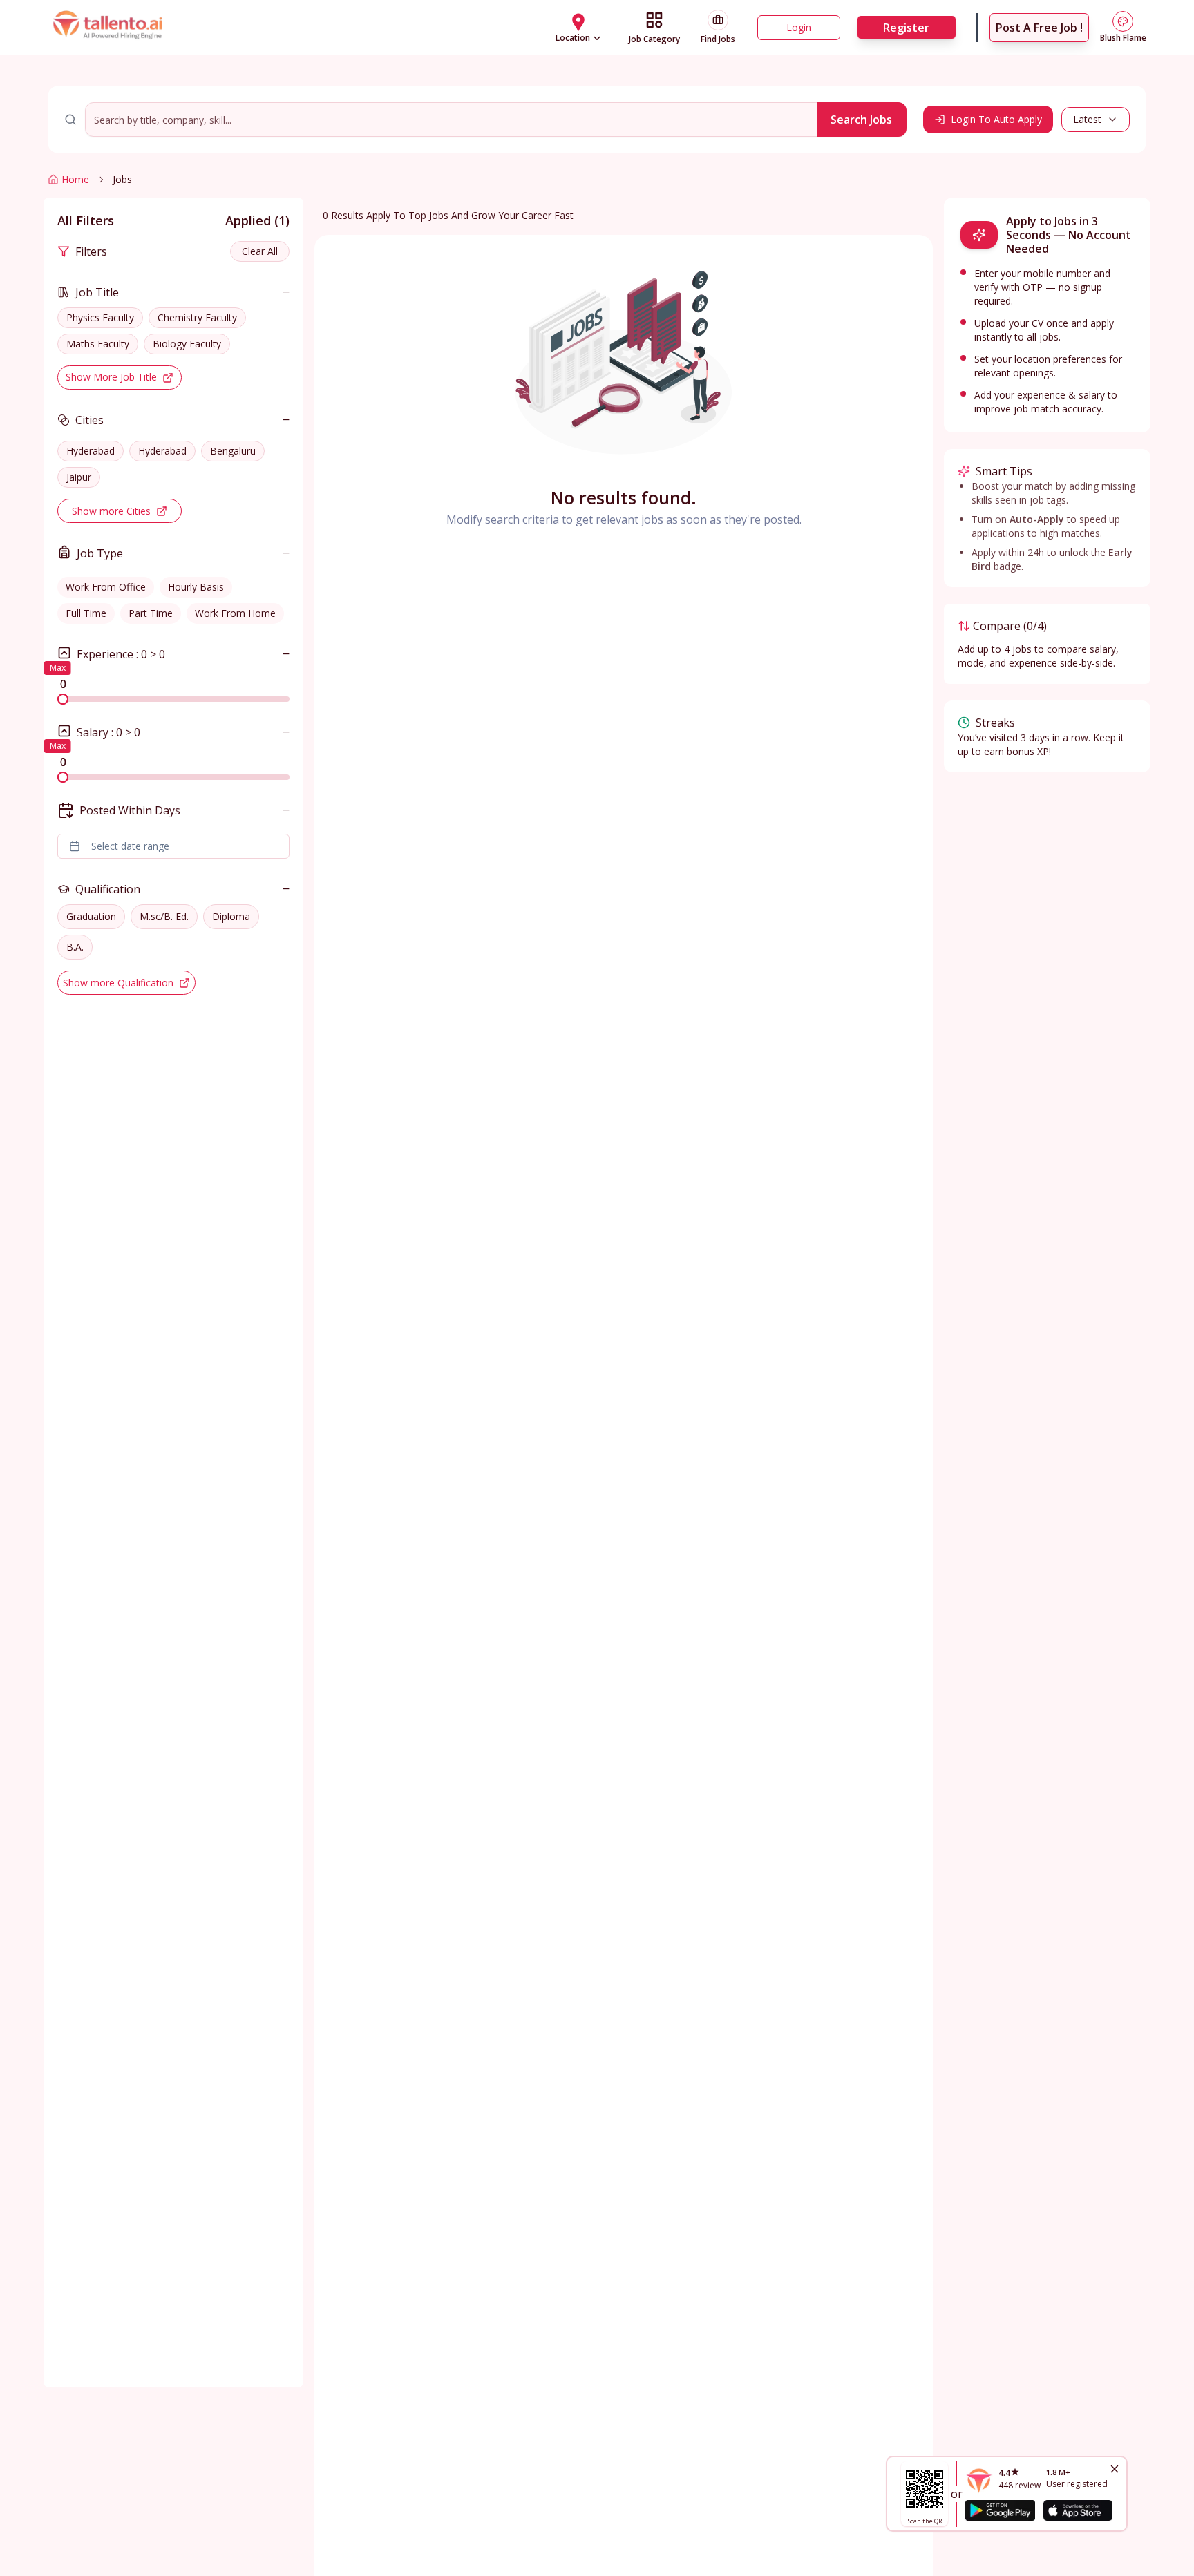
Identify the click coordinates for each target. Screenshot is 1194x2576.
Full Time (86, 613)
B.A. (75, 947)
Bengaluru (233, 451)
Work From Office (106, 587)
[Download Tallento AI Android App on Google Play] (1000, 2510)
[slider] (63, 699)
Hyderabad (91, 451)
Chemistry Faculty (197, 317)
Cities (89, 420)
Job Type (100, 553)
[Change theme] (1123, 21)
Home (75, 179)
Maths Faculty (98, 344)
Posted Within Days (130, 810)
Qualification (108, 889)
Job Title (97, 292)
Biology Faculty (187, 344)
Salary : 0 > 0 (108, 732)
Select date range (130, 846)
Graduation (91, 916)
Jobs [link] (122, 179)
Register (906, 28)
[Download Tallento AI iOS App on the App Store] (1078, 2510)
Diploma (231, 916)
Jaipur (79, 477)
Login (799, 27)
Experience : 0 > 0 (121, 654)
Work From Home (235, 613)
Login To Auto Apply (996, 119)
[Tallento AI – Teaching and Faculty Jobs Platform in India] (109, 27)
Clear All (260, 251)
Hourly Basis (196, 587)
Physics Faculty (100, 317)
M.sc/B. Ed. (164, 916)
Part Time (151, 613)
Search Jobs (861, 120)
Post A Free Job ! (1039, 28)
